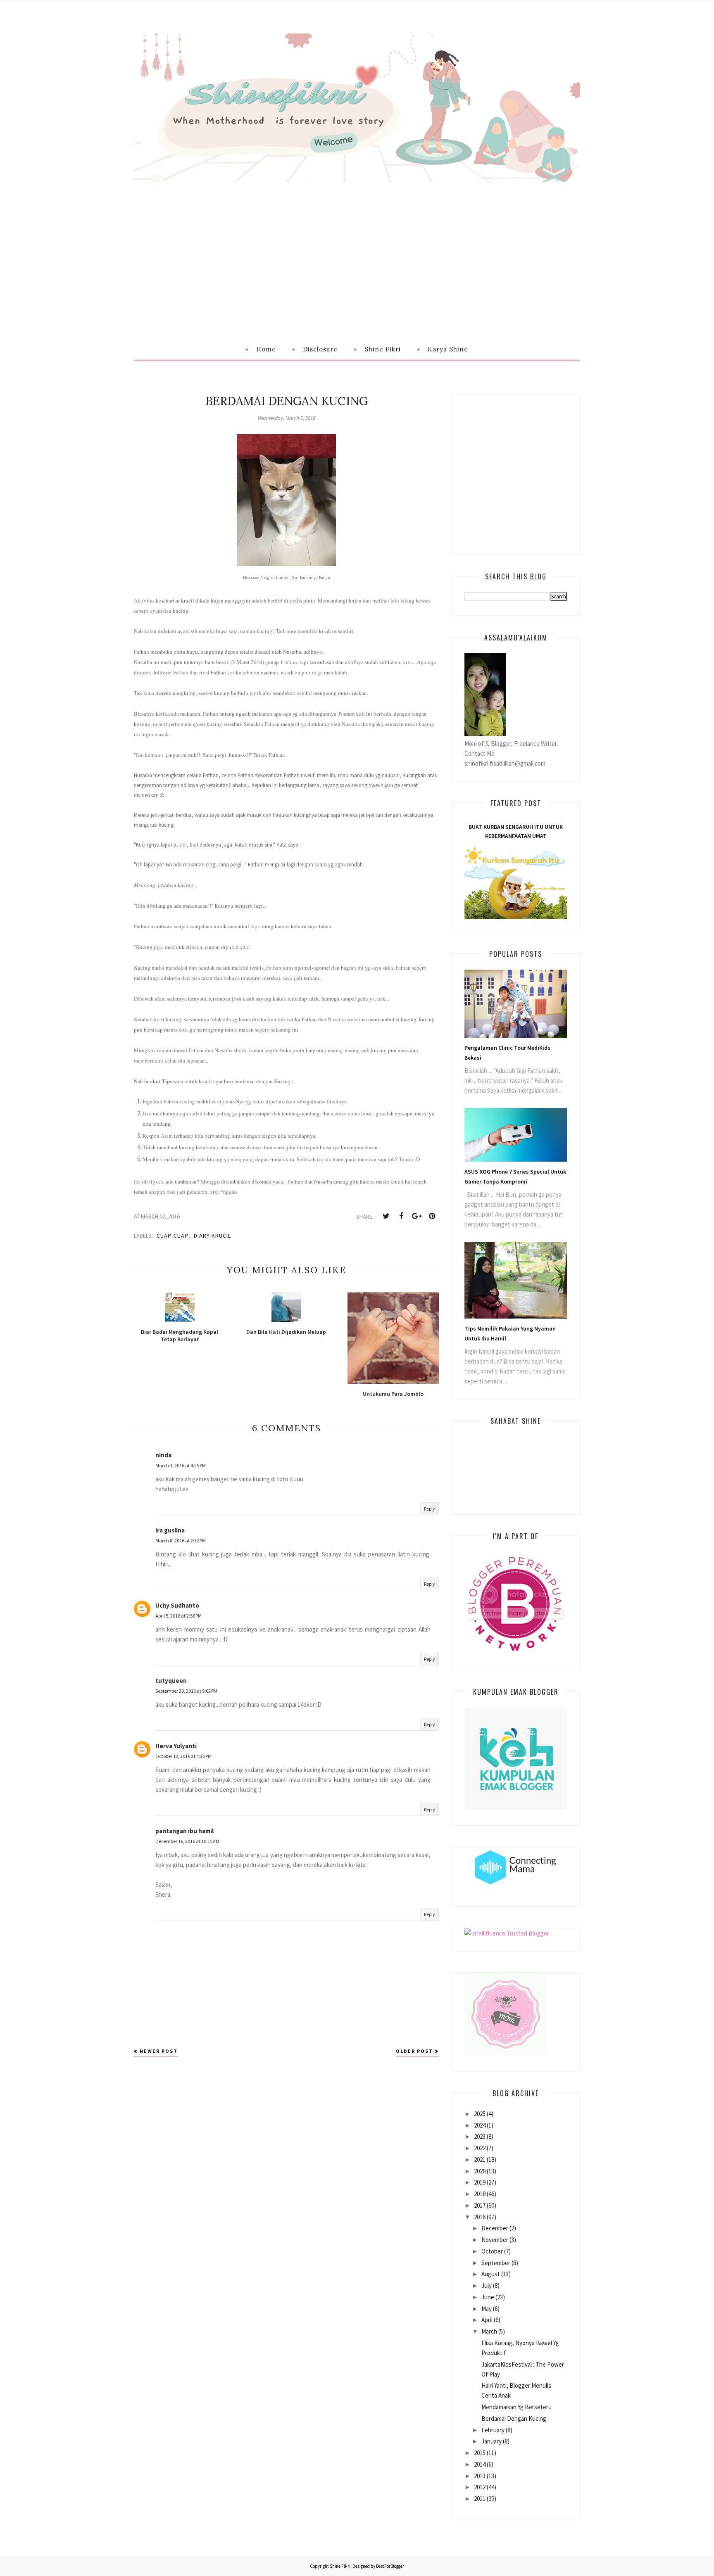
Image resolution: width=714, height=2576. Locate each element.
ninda (163, 1455)
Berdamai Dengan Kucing (514, 2418)
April (487, 2320)
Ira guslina (170, 1530)
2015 (480, 2453)
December (495, 2228)
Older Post (414, 2051)
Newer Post (159, 2051)
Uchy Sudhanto (177, 1605)
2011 (480, 2499)
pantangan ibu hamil (184, 1831)
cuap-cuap (173, 1236)
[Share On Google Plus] (416, 1216)
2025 (480, 2114)
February (493, 2430)
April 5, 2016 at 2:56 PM (178, 1616)
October (492, 2251)
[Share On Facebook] (401, 1216)
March (489, 2331)
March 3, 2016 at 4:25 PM (181, 1465)
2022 (480, 2148)
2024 (480, 2125)
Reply (430, 1509)
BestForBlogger (390, 2566)
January (491, 2441)
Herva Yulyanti (176, 1746)
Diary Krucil (212, 1236)
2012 (480, 2487)
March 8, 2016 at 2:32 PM (181, 1541)
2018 (480, 2194)
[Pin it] (432, 1216)
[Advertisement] (357, 244)
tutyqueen (171, 1681)
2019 (480, 2182)
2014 (480, 2464)
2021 (480, 2160)
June (488, 2297)
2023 (480, 2136)
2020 (480, 2171)
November (495, 2240)
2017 (480, 2205)
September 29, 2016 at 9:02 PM (186, 1691)
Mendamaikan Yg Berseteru (516, 2407)
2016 (480, 2217)
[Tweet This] (386, 1216)
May (487, 2309)
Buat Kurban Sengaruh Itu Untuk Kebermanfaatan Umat (516, 831)
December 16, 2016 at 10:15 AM (187, 1841)
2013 (480, 2476)
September (496, 2263)
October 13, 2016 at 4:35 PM (183, 1756)
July (487, 2285)
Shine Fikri (340, 2566)
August (491, 2274)
